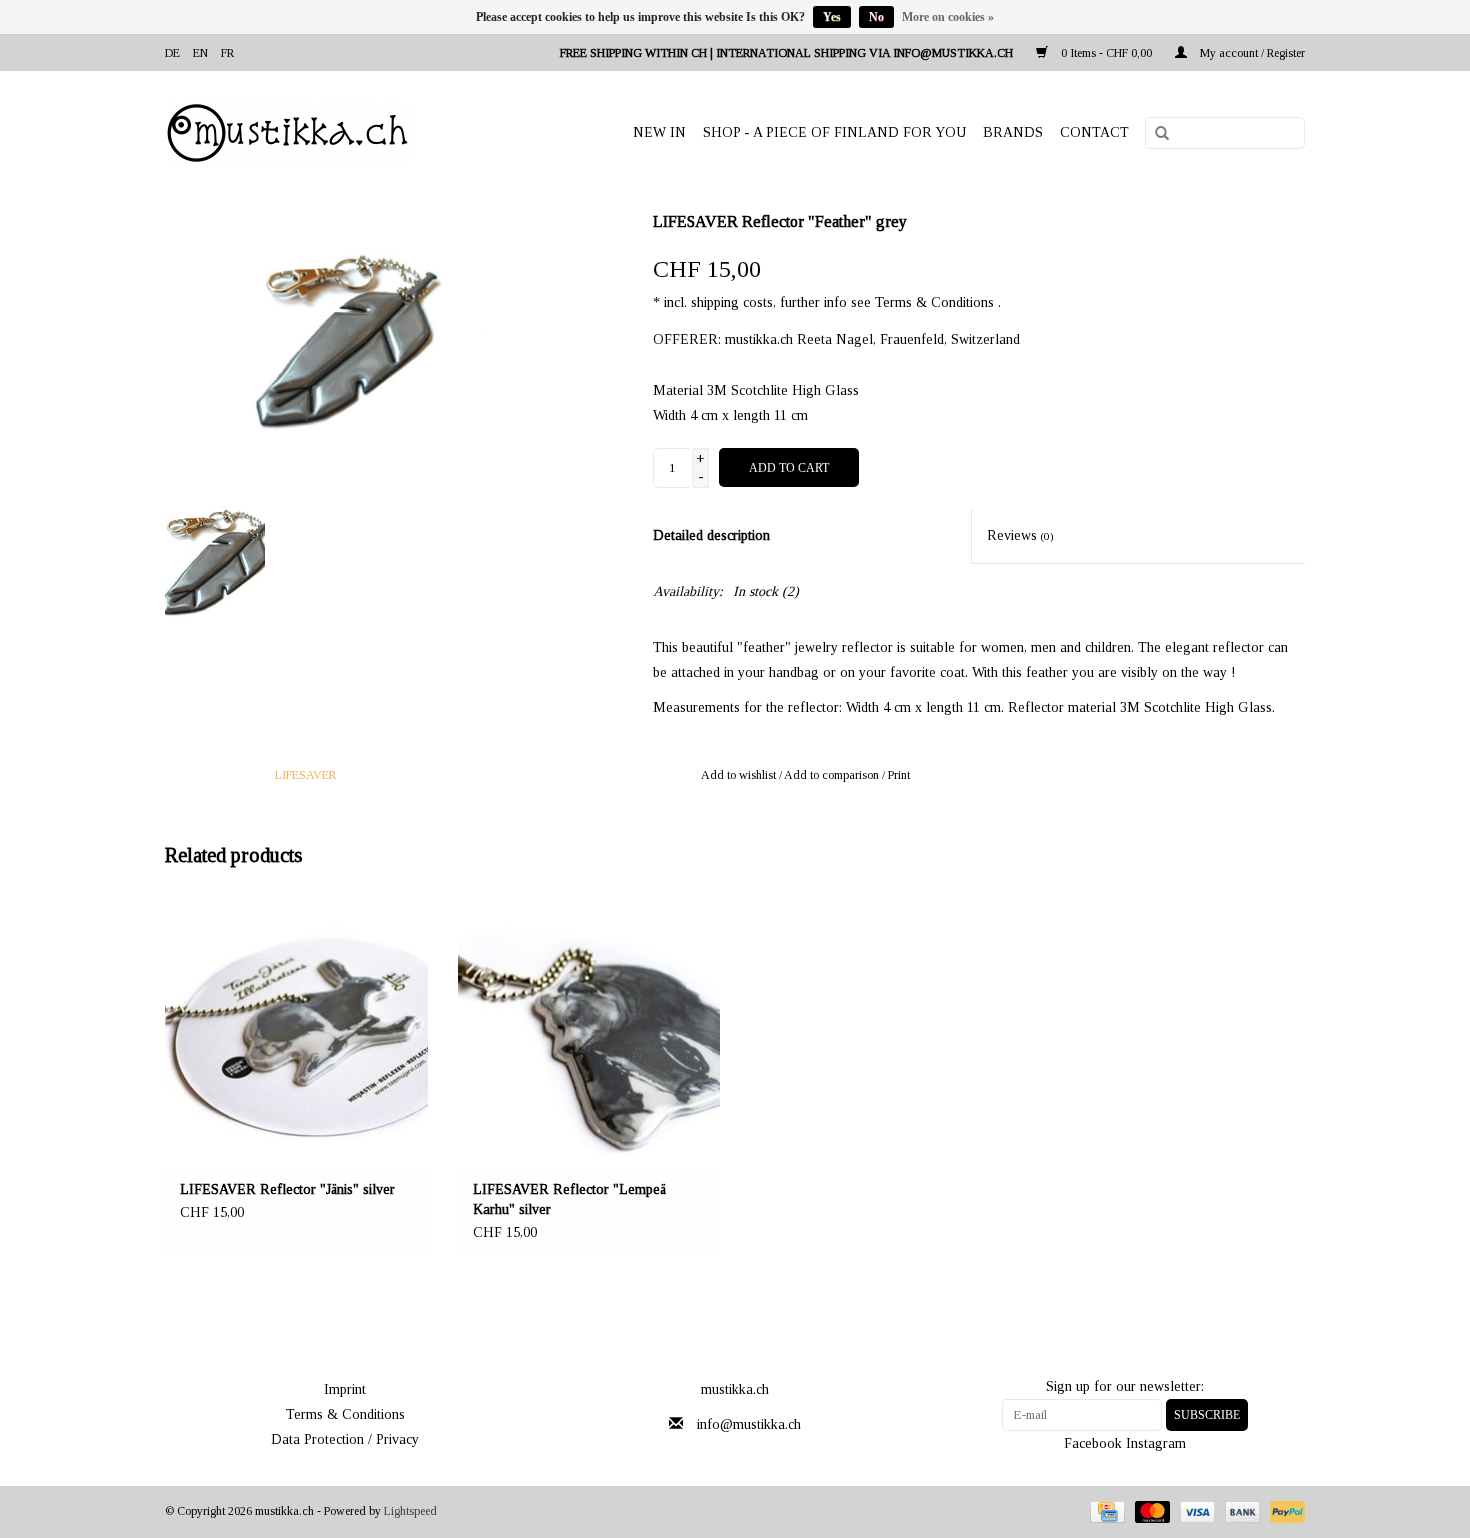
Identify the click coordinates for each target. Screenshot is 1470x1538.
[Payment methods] (1105, 1511)
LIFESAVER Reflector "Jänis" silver (287, 1189)
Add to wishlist (738, 775)
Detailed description (711, 535)
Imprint (345, 1389)
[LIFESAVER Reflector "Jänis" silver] (296, 1030)
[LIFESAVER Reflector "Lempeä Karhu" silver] (589, 1030)
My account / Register (1251, 53)
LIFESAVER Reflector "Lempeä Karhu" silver (569, 1199)
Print (899, 775)
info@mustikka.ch (749, 1424)
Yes (832, 17)
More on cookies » (948, 17)
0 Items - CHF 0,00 (1106, 53)
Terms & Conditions (345, 1414)
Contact (1094, 132)
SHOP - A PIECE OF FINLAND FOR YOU (834, 132)
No (876, 17)
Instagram (1156, 1443)
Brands (1013, 132)
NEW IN (659, 132)
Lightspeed (410, 1511)
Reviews (1020, 535)
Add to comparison (833, 775)
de (172, 53)
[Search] (1155, 134)
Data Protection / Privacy (345, 1439)
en (200, 53)
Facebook (1093, 1443)
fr (227, 53)
